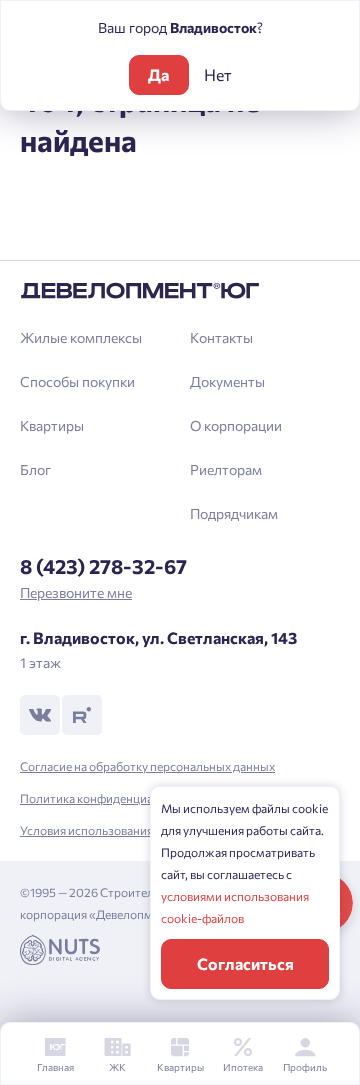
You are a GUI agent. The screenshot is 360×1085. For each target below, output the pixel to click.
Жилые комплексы (81, 337)
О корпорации (236, 425)
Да (158, 74)
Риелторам (226, 469)
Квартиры (52, 425)
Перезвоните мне (76, 592)
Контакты (221, 337)
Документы (227, 381)
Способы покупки (77, 381)
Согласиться (245, 963)
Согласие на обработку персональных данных (147, 766)
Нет (218, 74)
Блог (35, 469)
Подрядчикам (234, 513)
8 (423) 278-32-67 (103, 566)
